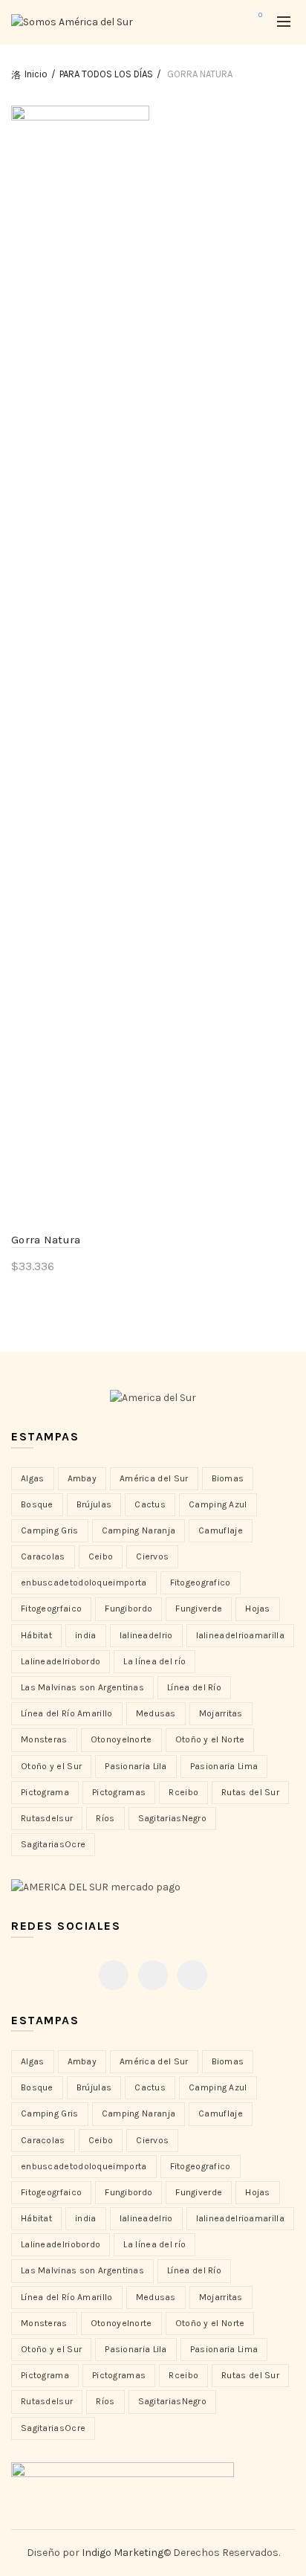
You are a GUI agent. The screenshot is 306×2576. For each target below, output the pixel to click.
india (86, 1635)
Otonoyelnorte (121, 1739)
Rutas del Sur (250, 1792)
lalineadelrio (146, 1635)
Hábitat (36, 1635)
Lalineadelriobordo (61, 1661)
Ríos (105, 1818)
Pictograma (45, 1792)
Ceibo (101, 1556)
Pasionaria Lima (224, 1766)
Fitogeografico (201, 1582)
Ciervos (152, 1556)
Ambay (82, 1478)
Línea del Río (194, 1687)
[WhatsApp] (192, 1975)
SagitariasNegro (173, 1818)
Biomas (228, 1478)
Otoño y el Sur (51, 1766)
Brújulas (94, 1504)
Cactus (150, 1504)
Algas (33, 1478)
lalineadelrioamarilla (240, 1635)
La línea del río (154, 1661)
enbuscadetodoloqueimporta (84, 1582)
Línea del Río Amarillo (67, 1713)
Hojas (258, 1609)
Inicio (36, 74)
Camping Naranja (139, 1530)
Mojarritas (221, 1713)
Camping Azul (218, 1504)
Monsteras (44, 1739)
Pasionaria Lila (136, 1766)
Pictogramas (119, 1792)
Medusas (156, 1713)
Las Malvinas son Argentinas (82, 1687)
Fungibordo (128, 1609)
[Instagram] (153, 1975)
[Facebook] (114, 1975)
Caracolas (43, 1556)
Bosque (37, 1504)
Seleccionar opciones (83, 1291)
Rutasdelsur (47, 1818)
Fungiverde (199, 1609)
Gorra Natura (46, 1240)
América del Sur (154, 1478)
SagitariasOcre (53, 1844)
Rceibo (183, 1792)
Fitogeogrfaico (51, 1609)
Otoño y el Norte (210, 1739)
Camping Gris (50, 1530)
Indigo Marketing (123, 2553)
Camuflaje (221, 1530)
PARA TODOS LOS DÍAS (106, 74)
